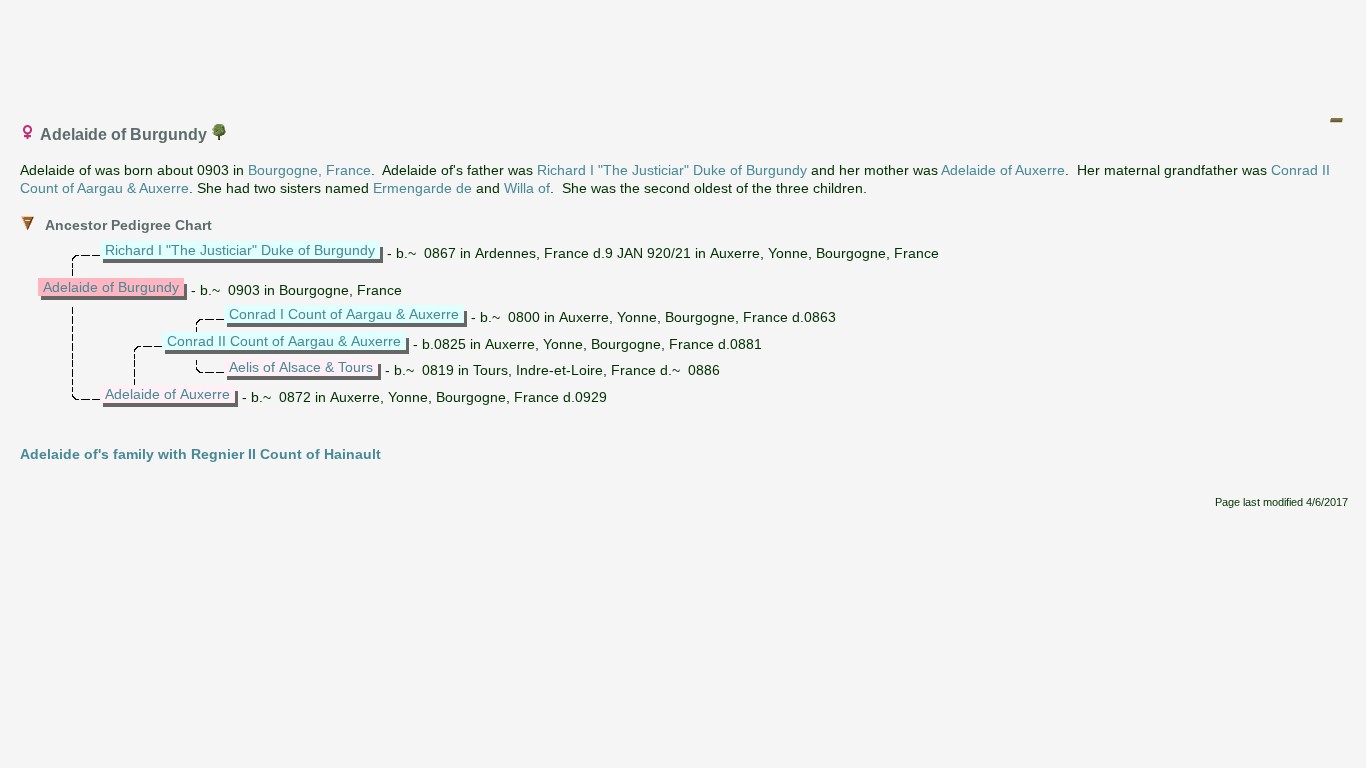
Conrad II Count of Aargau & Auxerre (284, 341)
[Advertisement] (684, 53)
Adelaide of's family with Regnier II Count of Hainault (200, 454)
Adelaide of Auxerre (1003, 170)
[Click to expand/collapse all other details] (1336, 120)
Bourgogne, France (309, 170)
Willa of (527, 188)
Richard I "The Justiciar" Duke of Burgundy (672, 170)
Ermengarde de (422, 188)
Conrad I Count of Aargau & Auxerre (344, 314)
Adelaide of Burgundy (111, 287)
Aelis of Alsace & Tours (301, 367)
